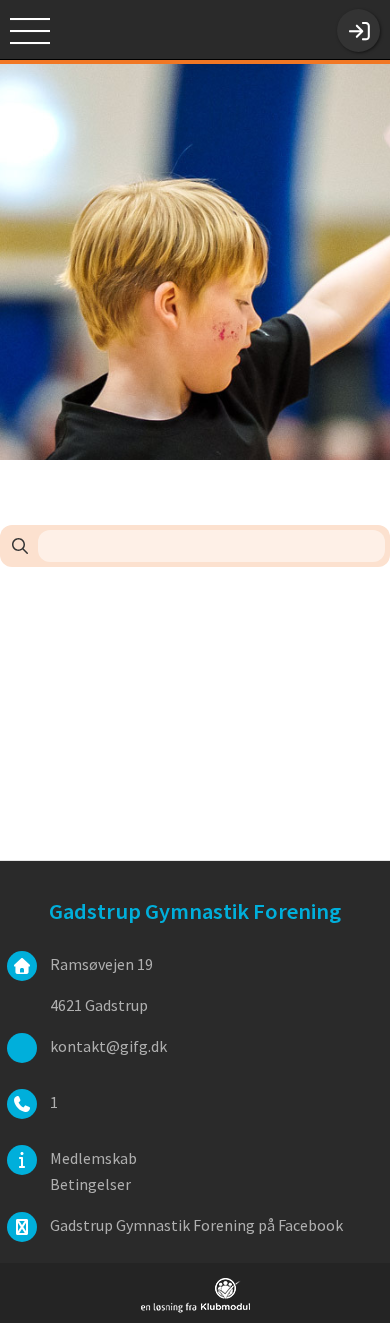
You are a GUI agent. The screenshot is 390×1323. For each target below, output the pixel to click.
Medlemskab (93, 1158)
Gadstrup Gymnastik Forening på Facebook (196, 1225)
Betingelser (90, 1184)
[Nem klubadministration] (195, 1309)
